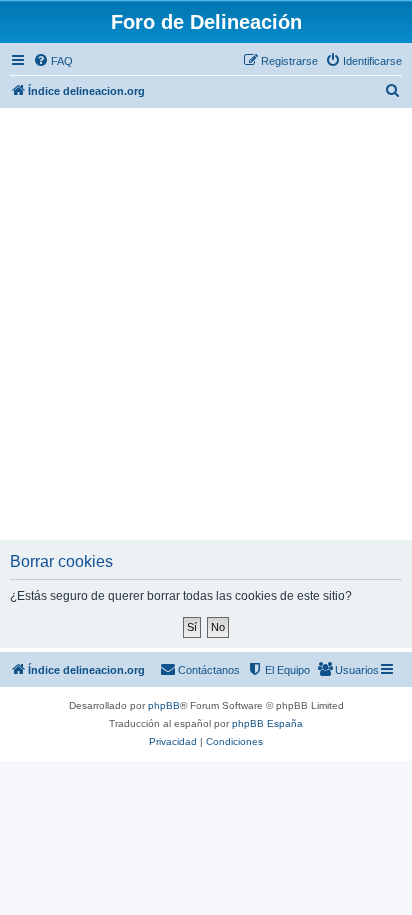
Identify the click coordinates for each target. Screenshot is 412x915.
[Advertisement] (206, 324)
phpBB (164, 705)
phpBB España (267, 723)
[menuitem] (53, 61)
